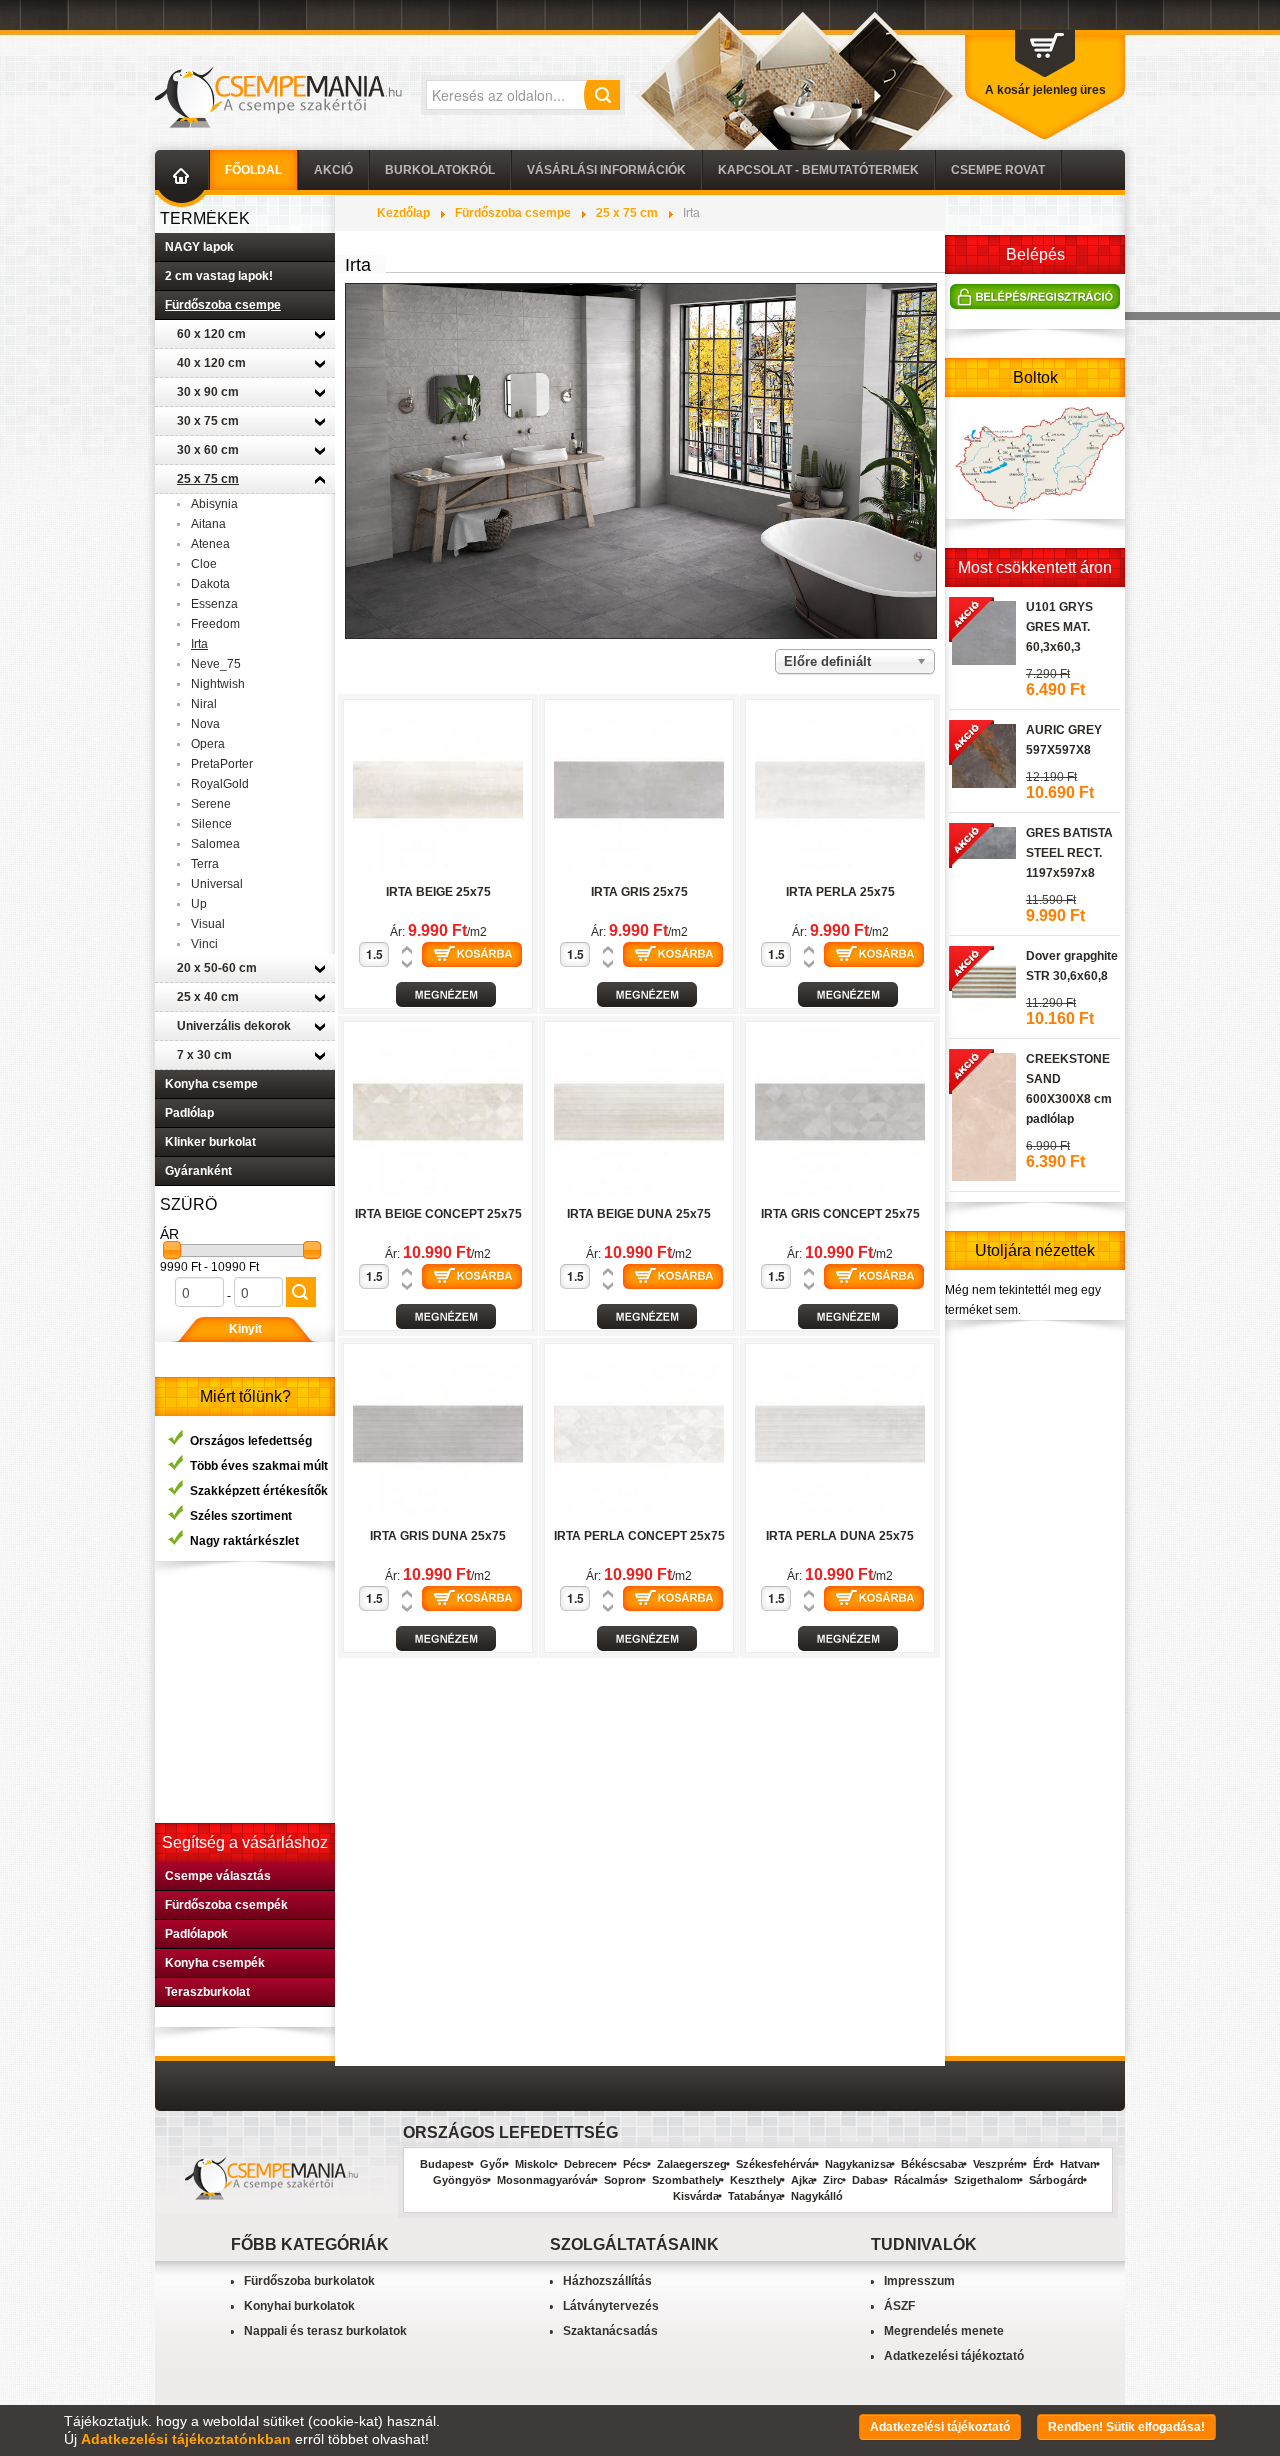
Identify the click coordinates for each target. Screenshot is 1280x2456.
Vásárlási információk (606, 170)
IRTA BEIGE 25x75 (438, 892)
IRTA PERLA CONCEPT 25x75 (639, 1536)
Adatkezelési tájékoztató (954, 2356)
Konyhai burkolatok (299, 2306)
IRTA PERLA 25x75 (840, 892)
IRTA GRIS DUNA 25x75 (438, 1536)
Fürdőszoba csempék (226, 1905)
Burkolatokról (440, 170)
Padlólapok (196, 1934)
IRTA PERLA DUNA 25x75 (840, 1536)
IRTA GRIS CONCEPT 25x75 (840, 1214)
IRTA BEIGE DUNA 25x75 (639, 1214)
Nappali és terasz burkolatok (325, 2331)
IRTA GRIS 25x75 (639, 892)
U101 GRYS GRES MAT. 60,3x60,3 (1059, 627)
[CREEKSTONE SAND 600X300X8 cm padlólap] (982, 1114)
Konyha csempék (215, 1963)
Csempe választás (218, 1876)
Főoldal (253, 170)
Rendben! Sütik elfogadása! (1126, 2427)
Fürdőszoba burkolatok (309, 2281)
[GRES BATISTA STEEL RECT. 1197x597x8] (982, 840)
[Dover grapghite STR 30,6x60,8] (982, 979)
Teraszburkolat (207, 1992)
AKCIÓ (333, 170)
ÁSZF (899, 2306)
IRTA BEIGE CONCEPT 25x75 (438, 1214)
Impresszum (919, 2281)
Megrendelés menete (944, 2331)
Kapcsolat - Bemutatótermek (818, 170)
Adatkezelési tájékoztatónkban (186, 2439)
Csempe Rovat (998, 170)
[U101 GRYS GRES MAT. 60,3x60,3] (982, 630)
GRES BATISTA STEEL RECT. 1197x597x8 (1069, 853)
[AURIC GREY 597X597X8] (982, 753)
